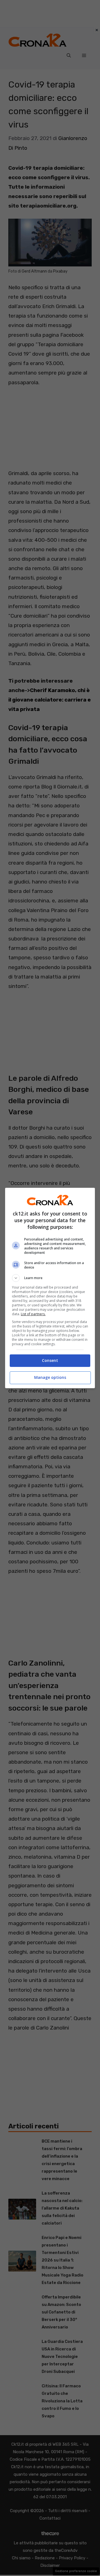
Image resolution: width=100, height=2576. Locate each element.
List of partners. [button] (33, 1314)
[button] (50, 1278)
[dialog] (50, 1288)
